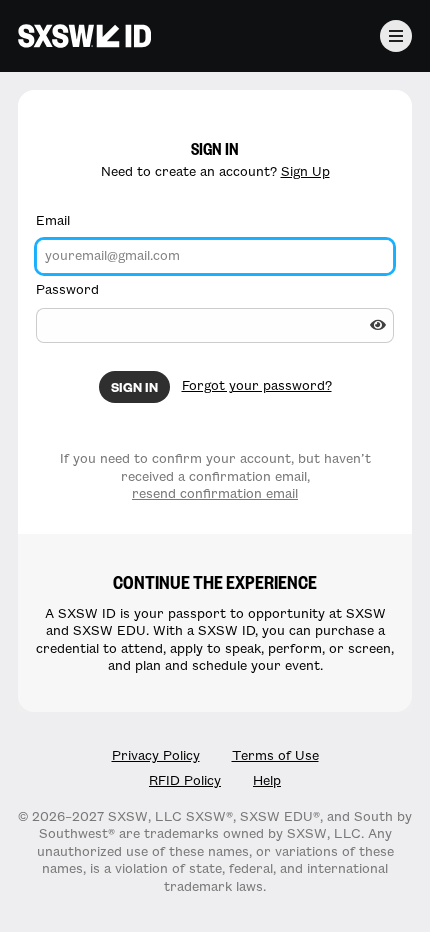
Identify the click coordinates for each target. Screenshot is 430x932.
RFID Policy (185, 781)
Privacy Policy (156, 756)
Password (67, 290)
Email (53, 221)
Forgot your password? (257, 386)
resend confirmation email (215, 494)
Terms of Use (275, 756)
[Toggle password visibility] (378, 325)
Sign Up (305, 172)
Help (267, 781)
